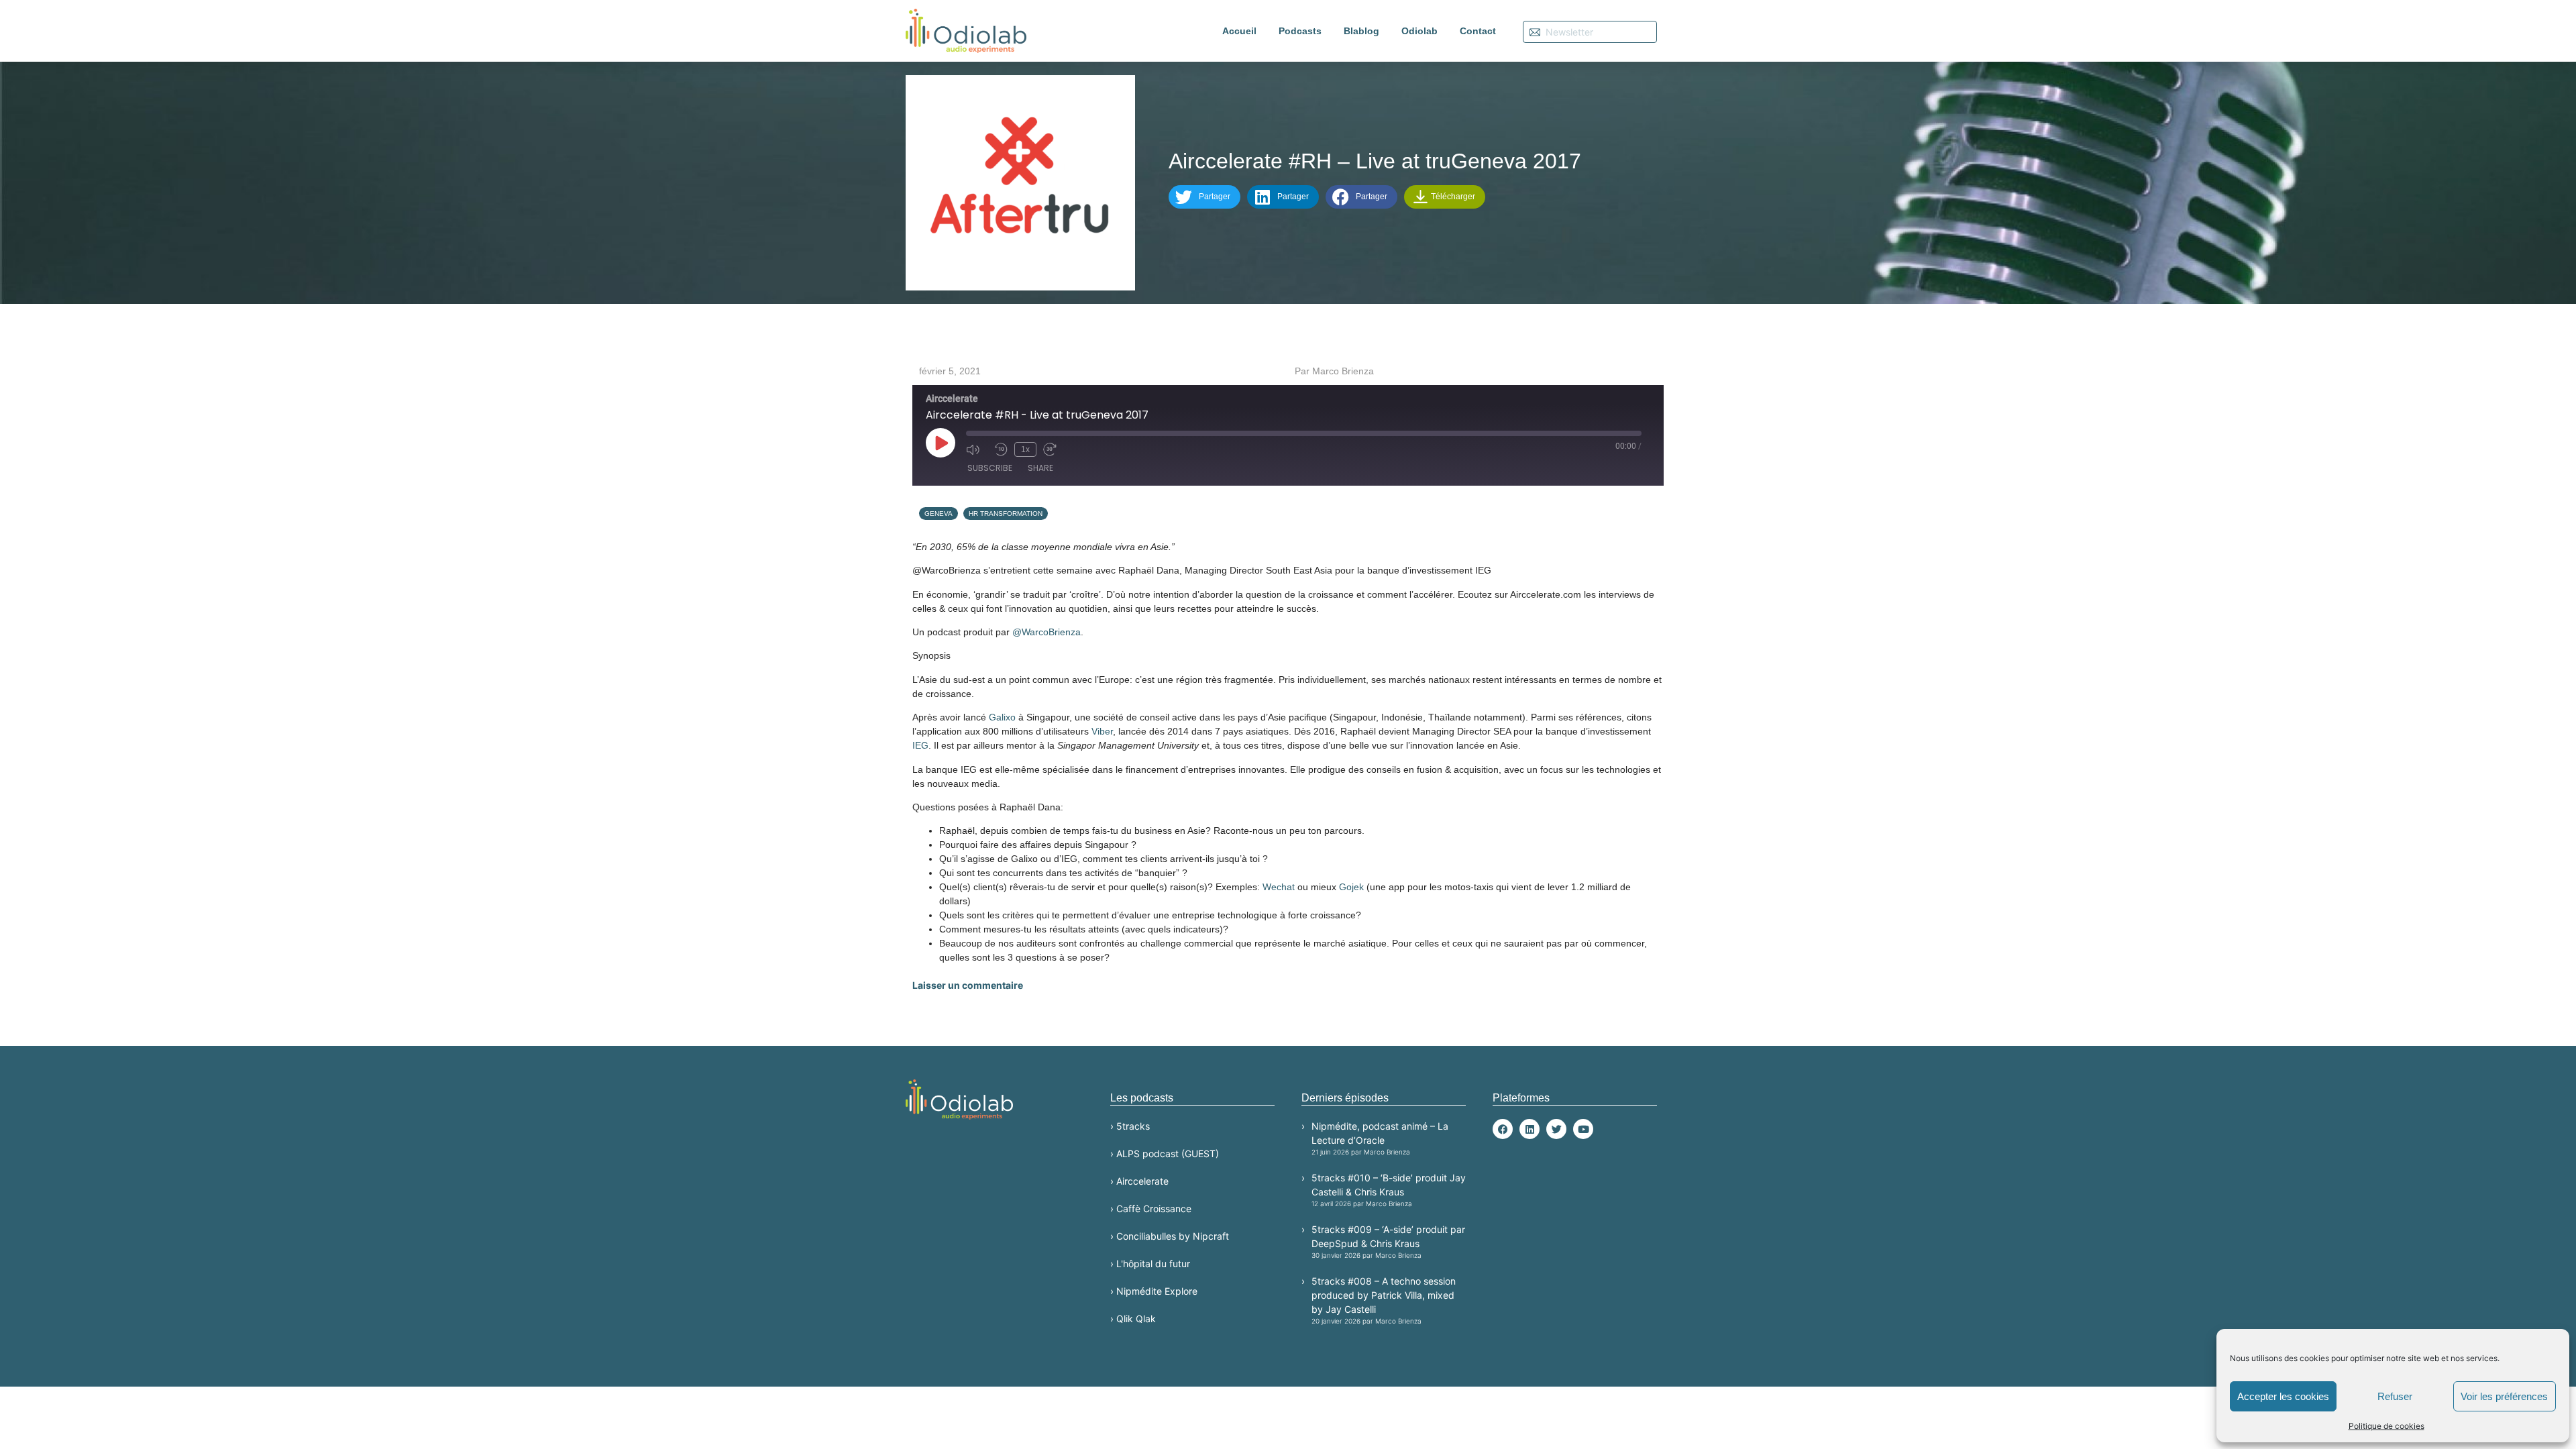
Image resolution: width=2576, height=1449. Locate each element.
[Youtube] (1583, 1129)
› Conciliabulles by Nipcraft (1170, 1236)
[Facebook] (1503, 1129)
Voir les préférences (2504, 1396)
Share (1040, 468)
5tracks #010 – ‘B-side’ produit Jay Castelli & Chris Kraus (1389, 1190)
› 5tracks (1130, 1126)
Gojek (1351, 887)
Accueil (1239, 31)
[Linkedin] (1529, 1129)
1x (1025, 449)
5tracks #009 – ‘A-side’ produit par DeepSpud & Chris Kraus (1388, 1241)
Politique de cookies (2386, 1426)
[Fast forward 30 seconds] (1054, 449)
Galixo (1002, 717)
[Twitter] (1556, 1129)
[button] (1204, 197)
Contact (1478, 31)
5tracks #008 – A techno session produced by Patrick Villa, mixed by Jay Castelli (1384, 1300)
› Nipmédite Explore (1154, 1291)
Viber (1102, 731)
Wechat (1279, 887)
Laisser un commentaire (968, 985)
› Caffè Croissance (1151, 1209)
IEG (920, 745)
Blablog (1361, 31)
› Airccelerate (1139, 1181)
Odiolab (1419, 31)
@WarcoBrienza (1046, 632)
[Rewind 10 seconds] (1001, 449)
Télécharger (1452, 197)
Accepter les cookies (2283, 1396)
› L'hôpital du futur (1150, 1264)
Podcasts (1300, 31)
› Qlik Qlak (1133, 1319)
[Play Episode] (941, 443)
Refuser (2395, 1396)
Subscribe (990, 468)
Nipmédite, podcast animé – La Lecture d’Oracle (1380, 1138)
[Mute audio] (977, 449)
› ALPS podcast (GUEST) (1165, 1153)
